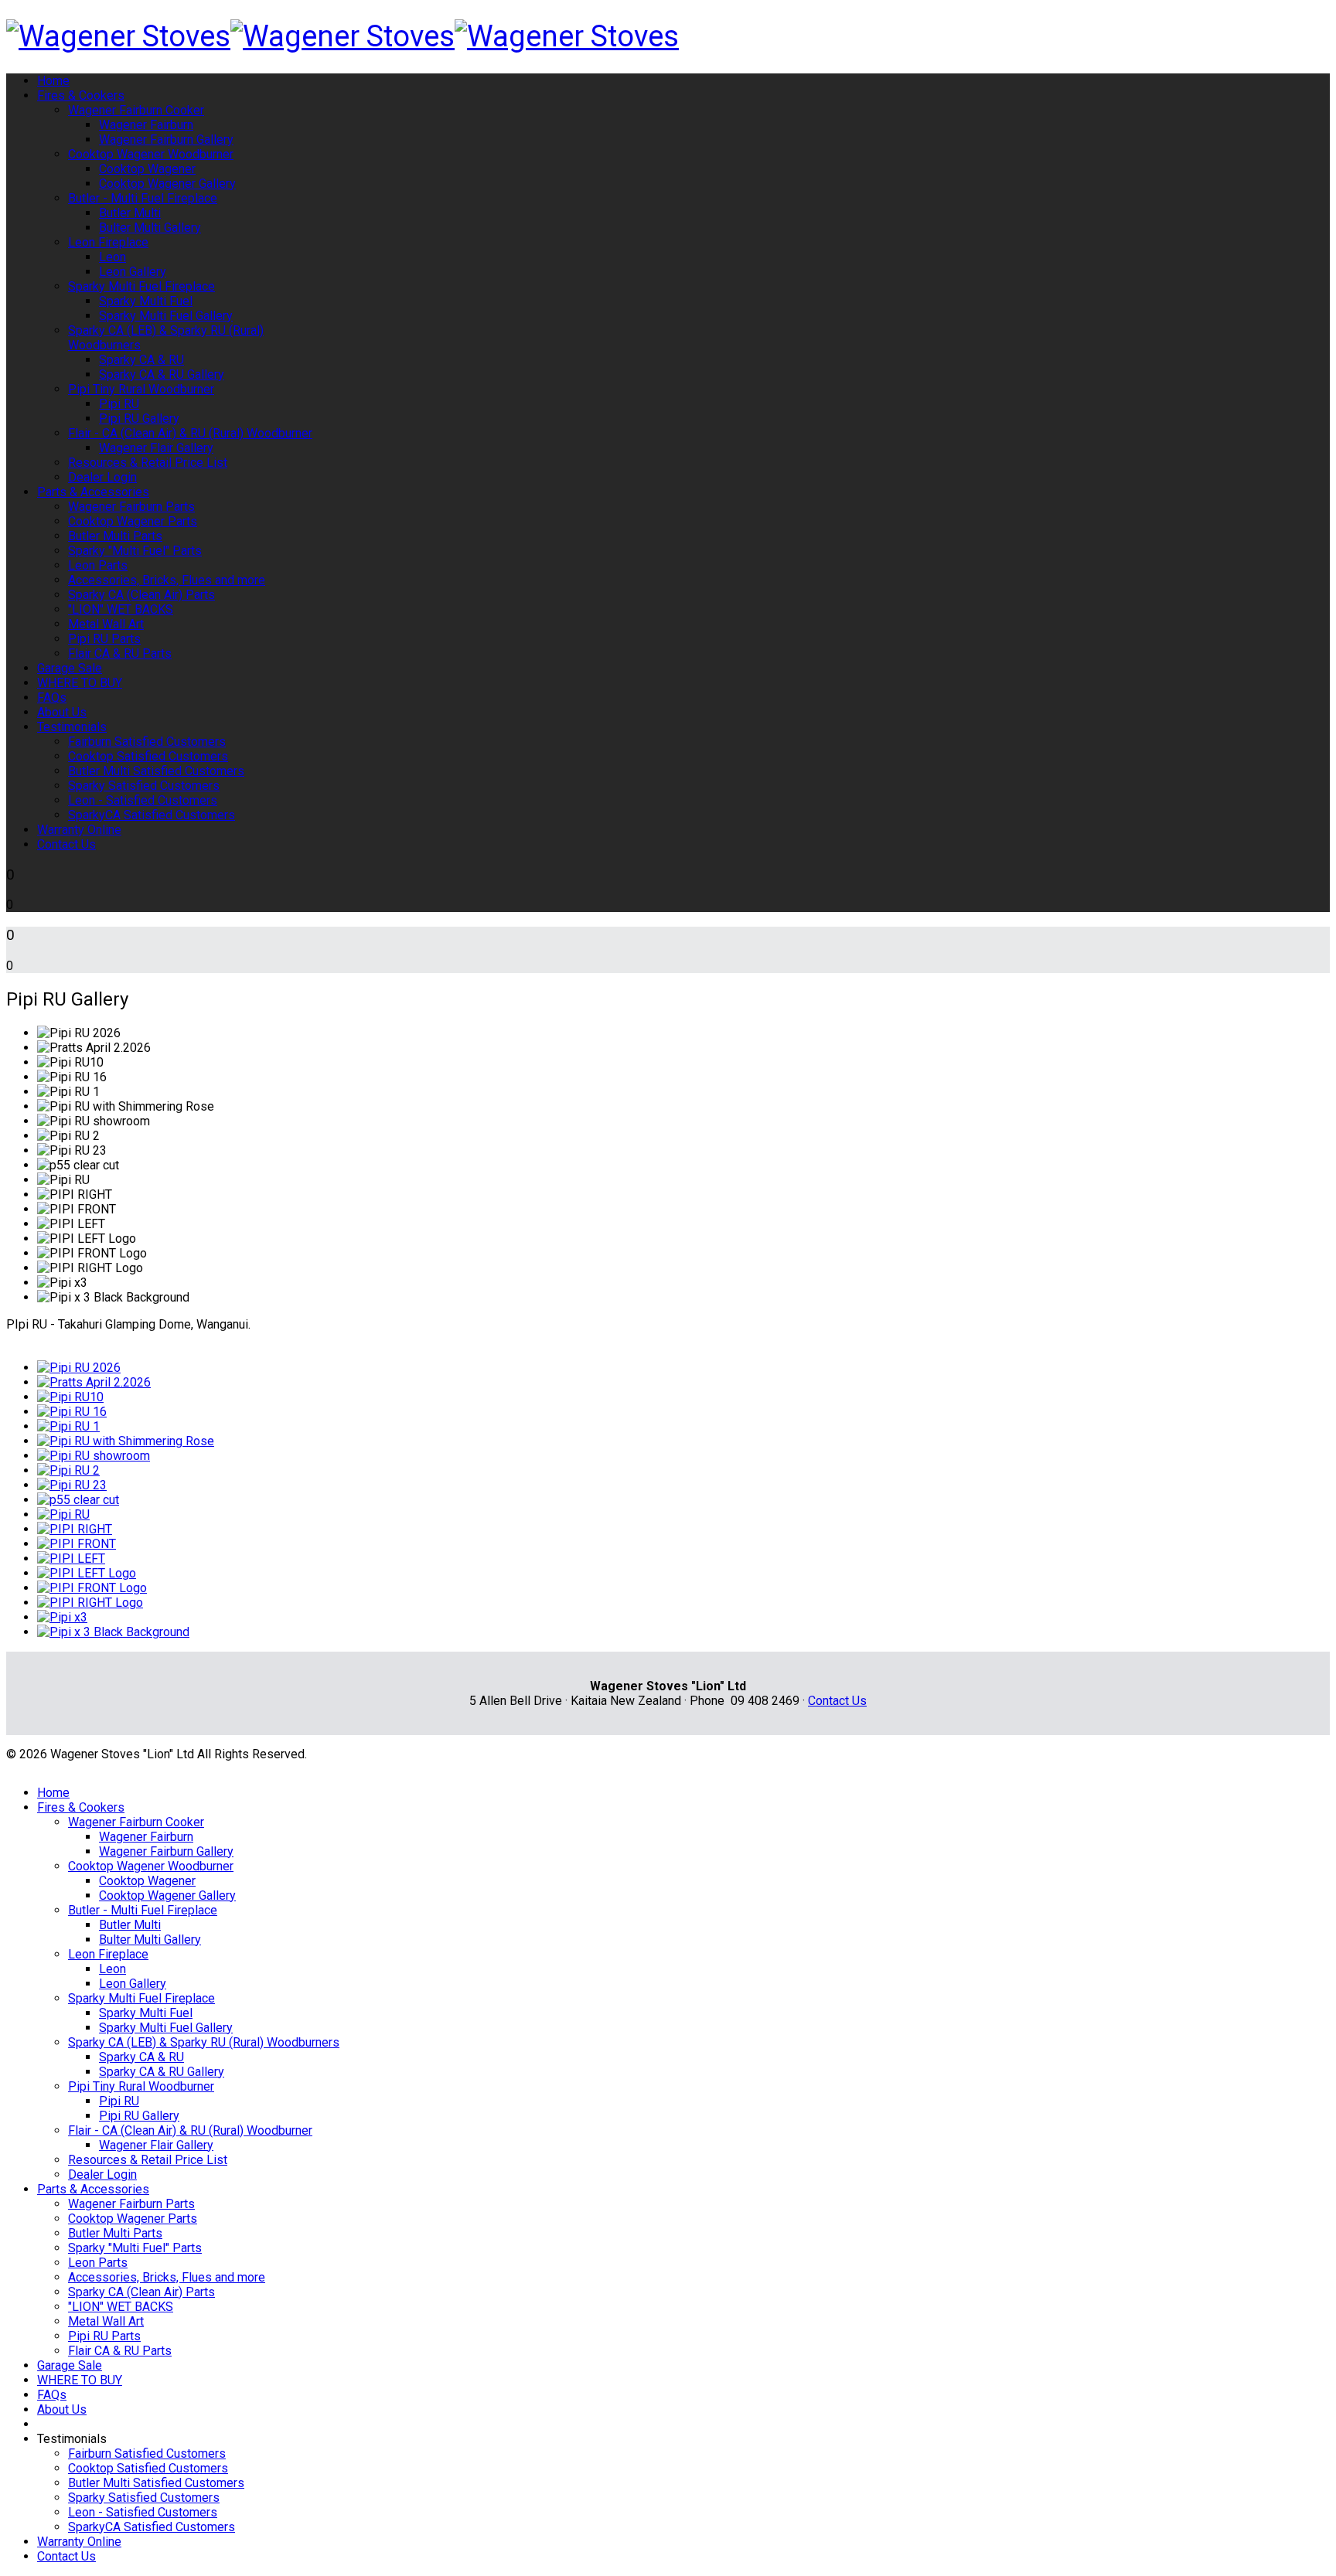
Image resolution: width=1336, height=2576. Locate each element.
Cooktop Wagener (147, 169)
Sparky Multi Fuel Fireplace (141, 286)
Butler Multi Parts (115, 536)
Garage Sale (70, 668)
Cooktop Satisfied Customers (148, 756)
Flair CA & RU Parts (120, 653)
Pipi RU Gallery (139, 419)
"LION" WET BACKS (121, 609)
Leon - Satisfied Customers (143, 800)
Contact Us (66, 844)
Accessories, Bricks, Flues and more (167, 580)
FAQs (52, 698)
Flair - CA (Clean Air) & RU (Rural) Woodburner (190, 433)
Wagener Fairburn (146, 125)
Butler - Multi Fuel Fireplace (143, 198)
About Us (62, 712)
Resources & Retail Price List (148, 463)
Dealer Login (102, 477)
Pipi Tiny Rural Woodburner (141, 389)
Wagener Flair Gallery (156, 448)
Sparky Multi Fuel (146, 301)
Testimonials (72, 727)
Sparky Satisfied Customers (144, 786)
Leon (112, 257)
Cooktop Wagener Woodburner (151, 154)
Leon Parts (98, 565)
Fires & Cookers (81, 95)
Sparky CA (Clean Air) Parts (141, 595)
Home (53, 81)
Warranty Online (79, 830)
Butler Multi (130, 213)
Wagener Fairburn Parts (131, 507)
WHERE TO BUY (80, 683)
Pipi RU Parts (104, 639)
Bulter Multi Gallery (150, 228)
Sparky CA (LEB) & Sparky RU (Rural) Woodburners (204, 2042)
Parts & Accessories (93, 492)
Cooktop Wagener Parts (133, 521)
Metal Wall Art (106, 624)
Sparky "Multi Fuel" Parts (135, 551)
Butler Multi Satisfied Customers (156, 771)
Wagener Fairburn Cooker (136, 110)
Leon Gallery (133, 272)
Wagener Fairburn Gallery (166, 140)
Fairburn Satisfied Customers (147, 742)
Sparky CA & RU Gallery (162, 374)
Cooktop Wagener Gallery (167, 184)
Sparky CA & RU (141, 360)
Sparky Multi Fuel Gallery (166, 316)
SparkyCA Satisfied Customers (152, 815)
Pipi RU (119, 404)
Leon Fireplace (108, 242)
